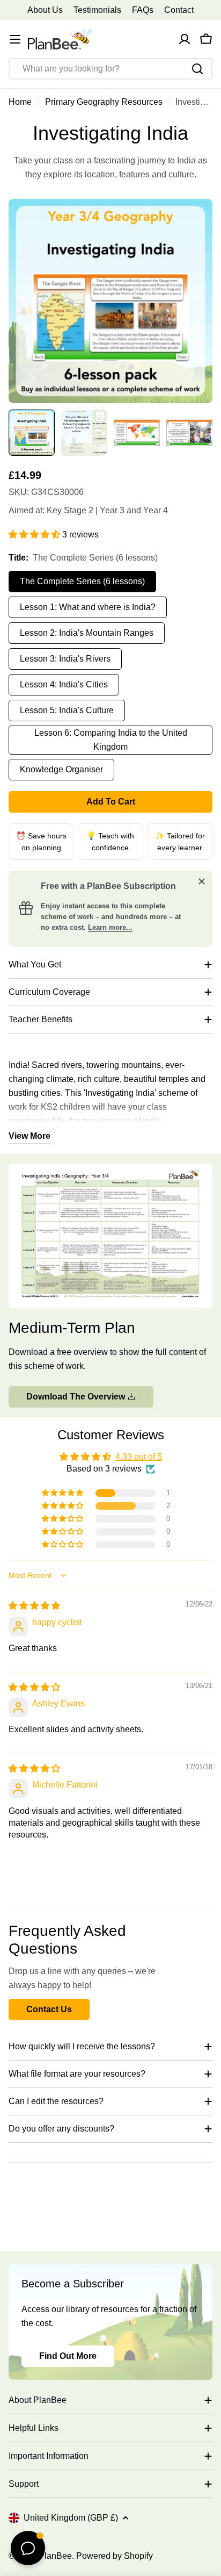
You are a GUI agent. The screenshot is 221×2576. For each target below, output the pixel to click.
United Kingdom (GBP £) (71, 2518)
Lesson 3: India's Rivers (65, 659)
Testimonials (97, 10)
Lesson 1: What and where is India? (88, 607)
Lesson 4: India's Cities (64, 684)
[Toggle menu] (15, 39)
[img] (34, 1606)
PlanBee (55, 2556)
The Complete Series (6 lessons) (82, 581)
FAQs (143, 10)
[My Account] (185, 39)
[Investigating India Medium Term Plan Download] (110, 1170)
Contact (179, 10)
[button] (35, 534)
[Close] (202, 881)
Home (20, 102)
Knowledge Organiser (61, 769)
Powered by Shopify (115, 2556)
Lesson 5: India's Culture (67, 710)
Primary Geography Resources (104, 102)
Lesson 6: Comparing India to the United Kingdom (111, 740)
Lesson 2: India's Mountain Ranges (87, 633)
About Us (45, 10)
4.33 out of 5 (139, 1457)
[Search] (197, 69)
